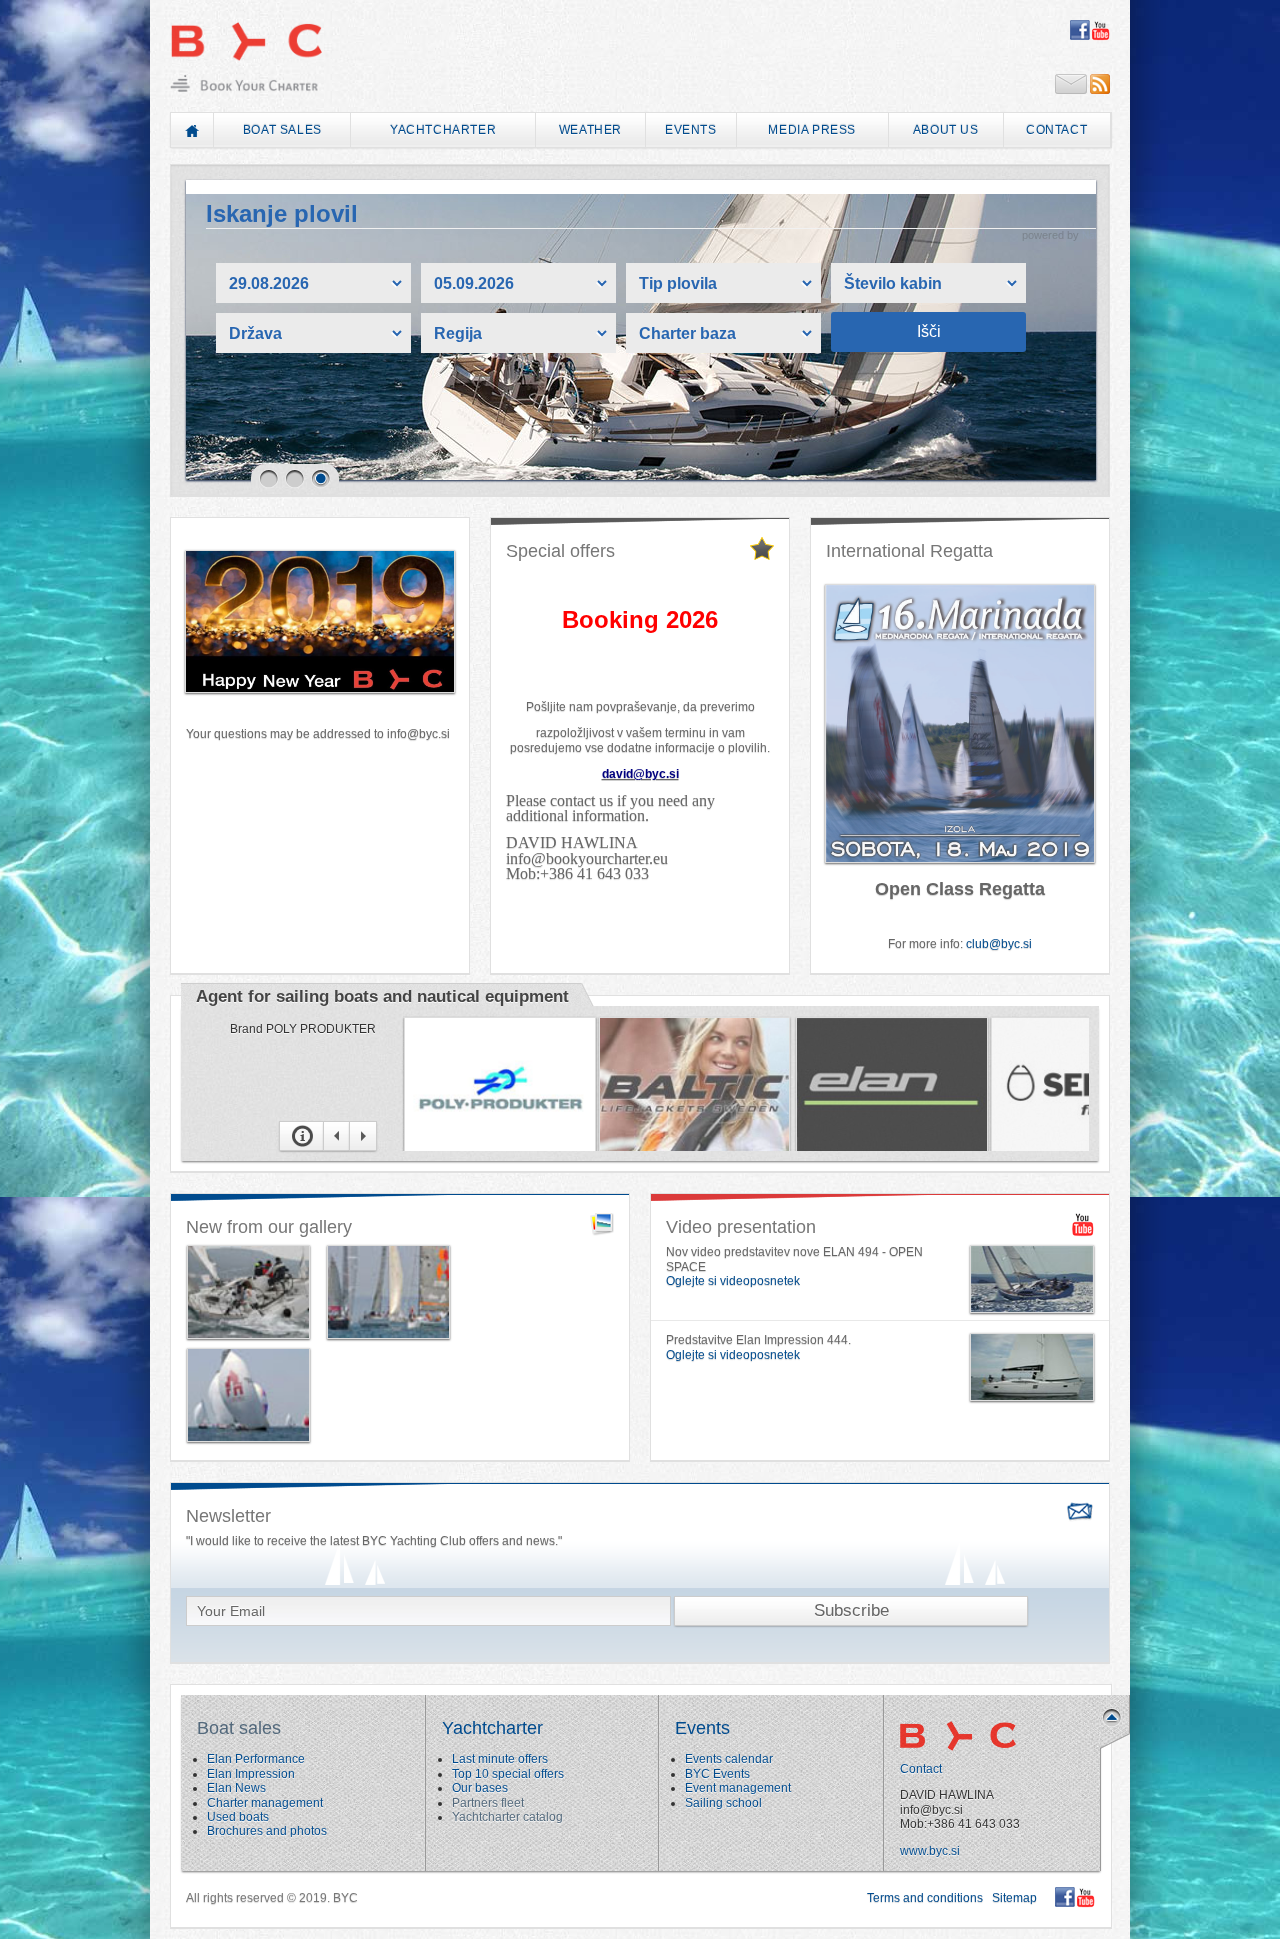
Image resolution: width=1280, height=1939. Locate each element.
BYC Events (717, 1774)
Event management (738, 1788)
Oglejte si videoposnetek (733, 1281)
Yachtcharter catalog (507, 1817)
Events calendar (729, 1759)
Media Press (812, 130)
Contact (1056, 130)
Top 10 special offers (508, 1774)
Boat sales (282, 130)
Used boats (238, 1817)
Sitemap (1014, 1898)
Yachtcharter (443, 130)
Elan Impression (251, 1774)
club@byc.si (999, 944)
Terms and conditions (925, 1898)
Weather (590, 130)
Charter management (265, 1803)
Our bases (480, 1788)
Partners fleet (488, 1803)
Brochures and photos (267, 1831)
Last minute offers (500, 1759)
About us (946, 130)
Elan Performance (256, 1759)
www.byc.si (930, 1851)
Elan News (236, 1788)
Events (691, 130)
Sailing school (723, 1803)
